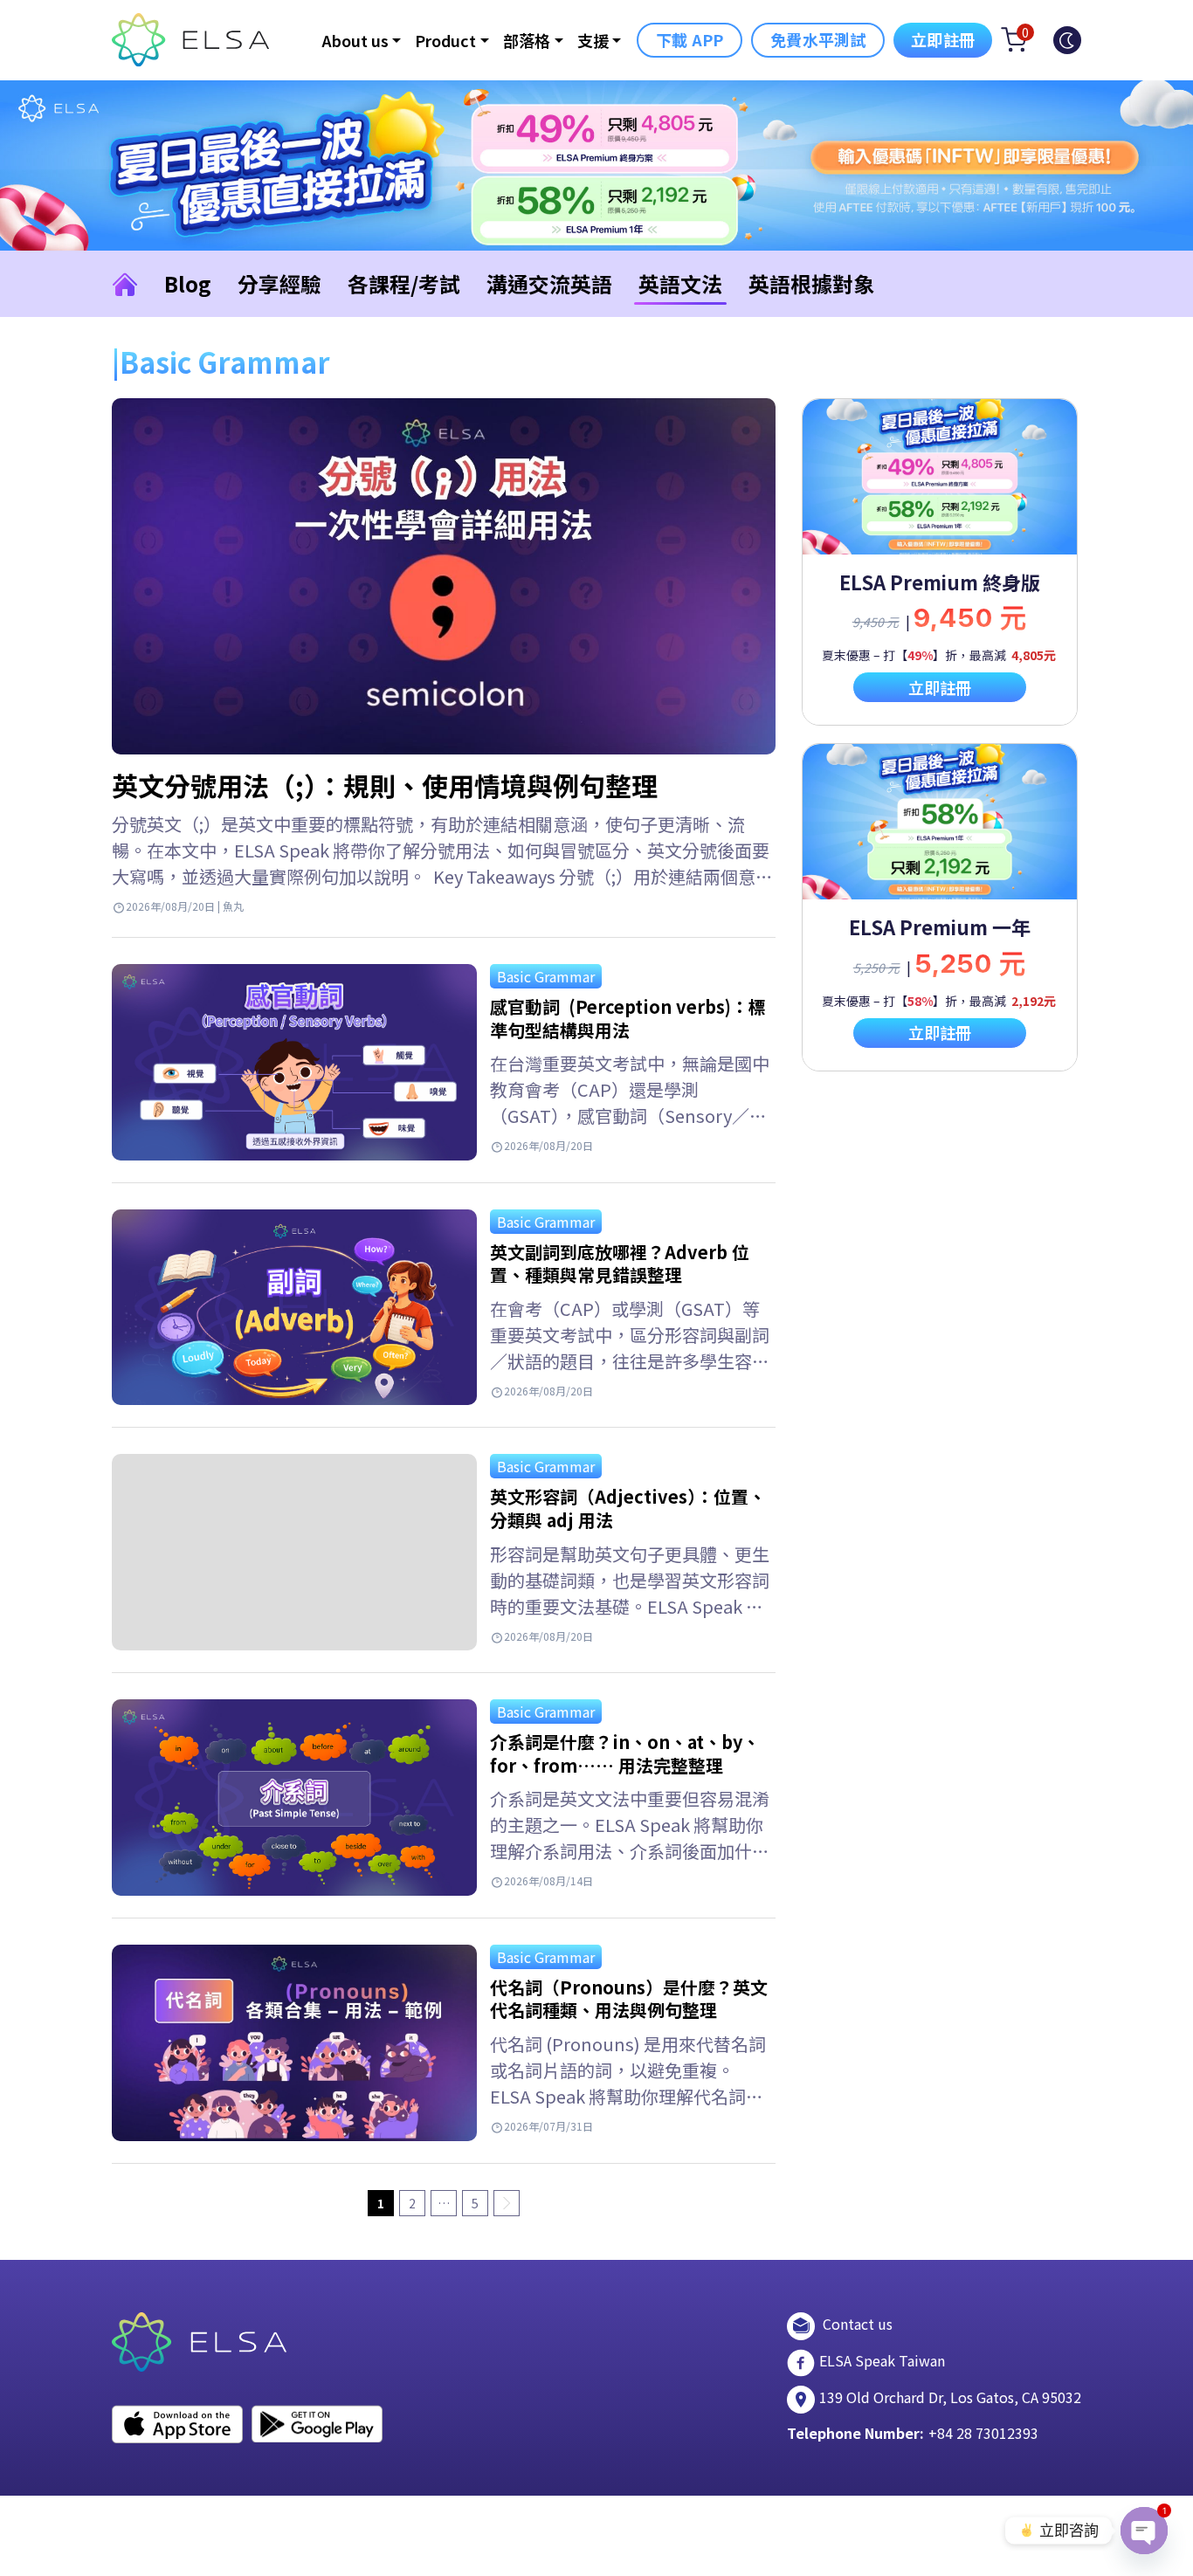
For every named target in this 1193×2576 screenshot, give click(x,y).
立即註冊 (943, 39)
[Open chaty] (1144, 2531)
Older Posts (507, 2203)
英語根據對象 (811, 283)
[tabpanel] (940, 562)
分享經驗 (279, 283)
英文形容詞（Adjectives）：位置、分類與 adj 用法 (628, 1508)
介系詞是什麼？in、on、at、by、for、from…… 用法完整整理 (625, 1753)
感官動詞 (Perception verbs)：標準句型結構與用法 (628, 1018)
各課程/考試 (404, 283)
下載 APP (690, 39)
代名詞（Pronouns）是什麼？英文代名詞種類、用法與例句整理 (629, 1999)
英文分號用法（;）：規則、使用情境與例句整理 (385, 785)
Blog (188, 283)
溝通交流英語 (549, 283)
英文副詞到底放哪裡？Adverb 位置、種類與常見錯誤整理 (620, 1264)
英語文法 (680, 283)
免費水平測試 (818, 39)
